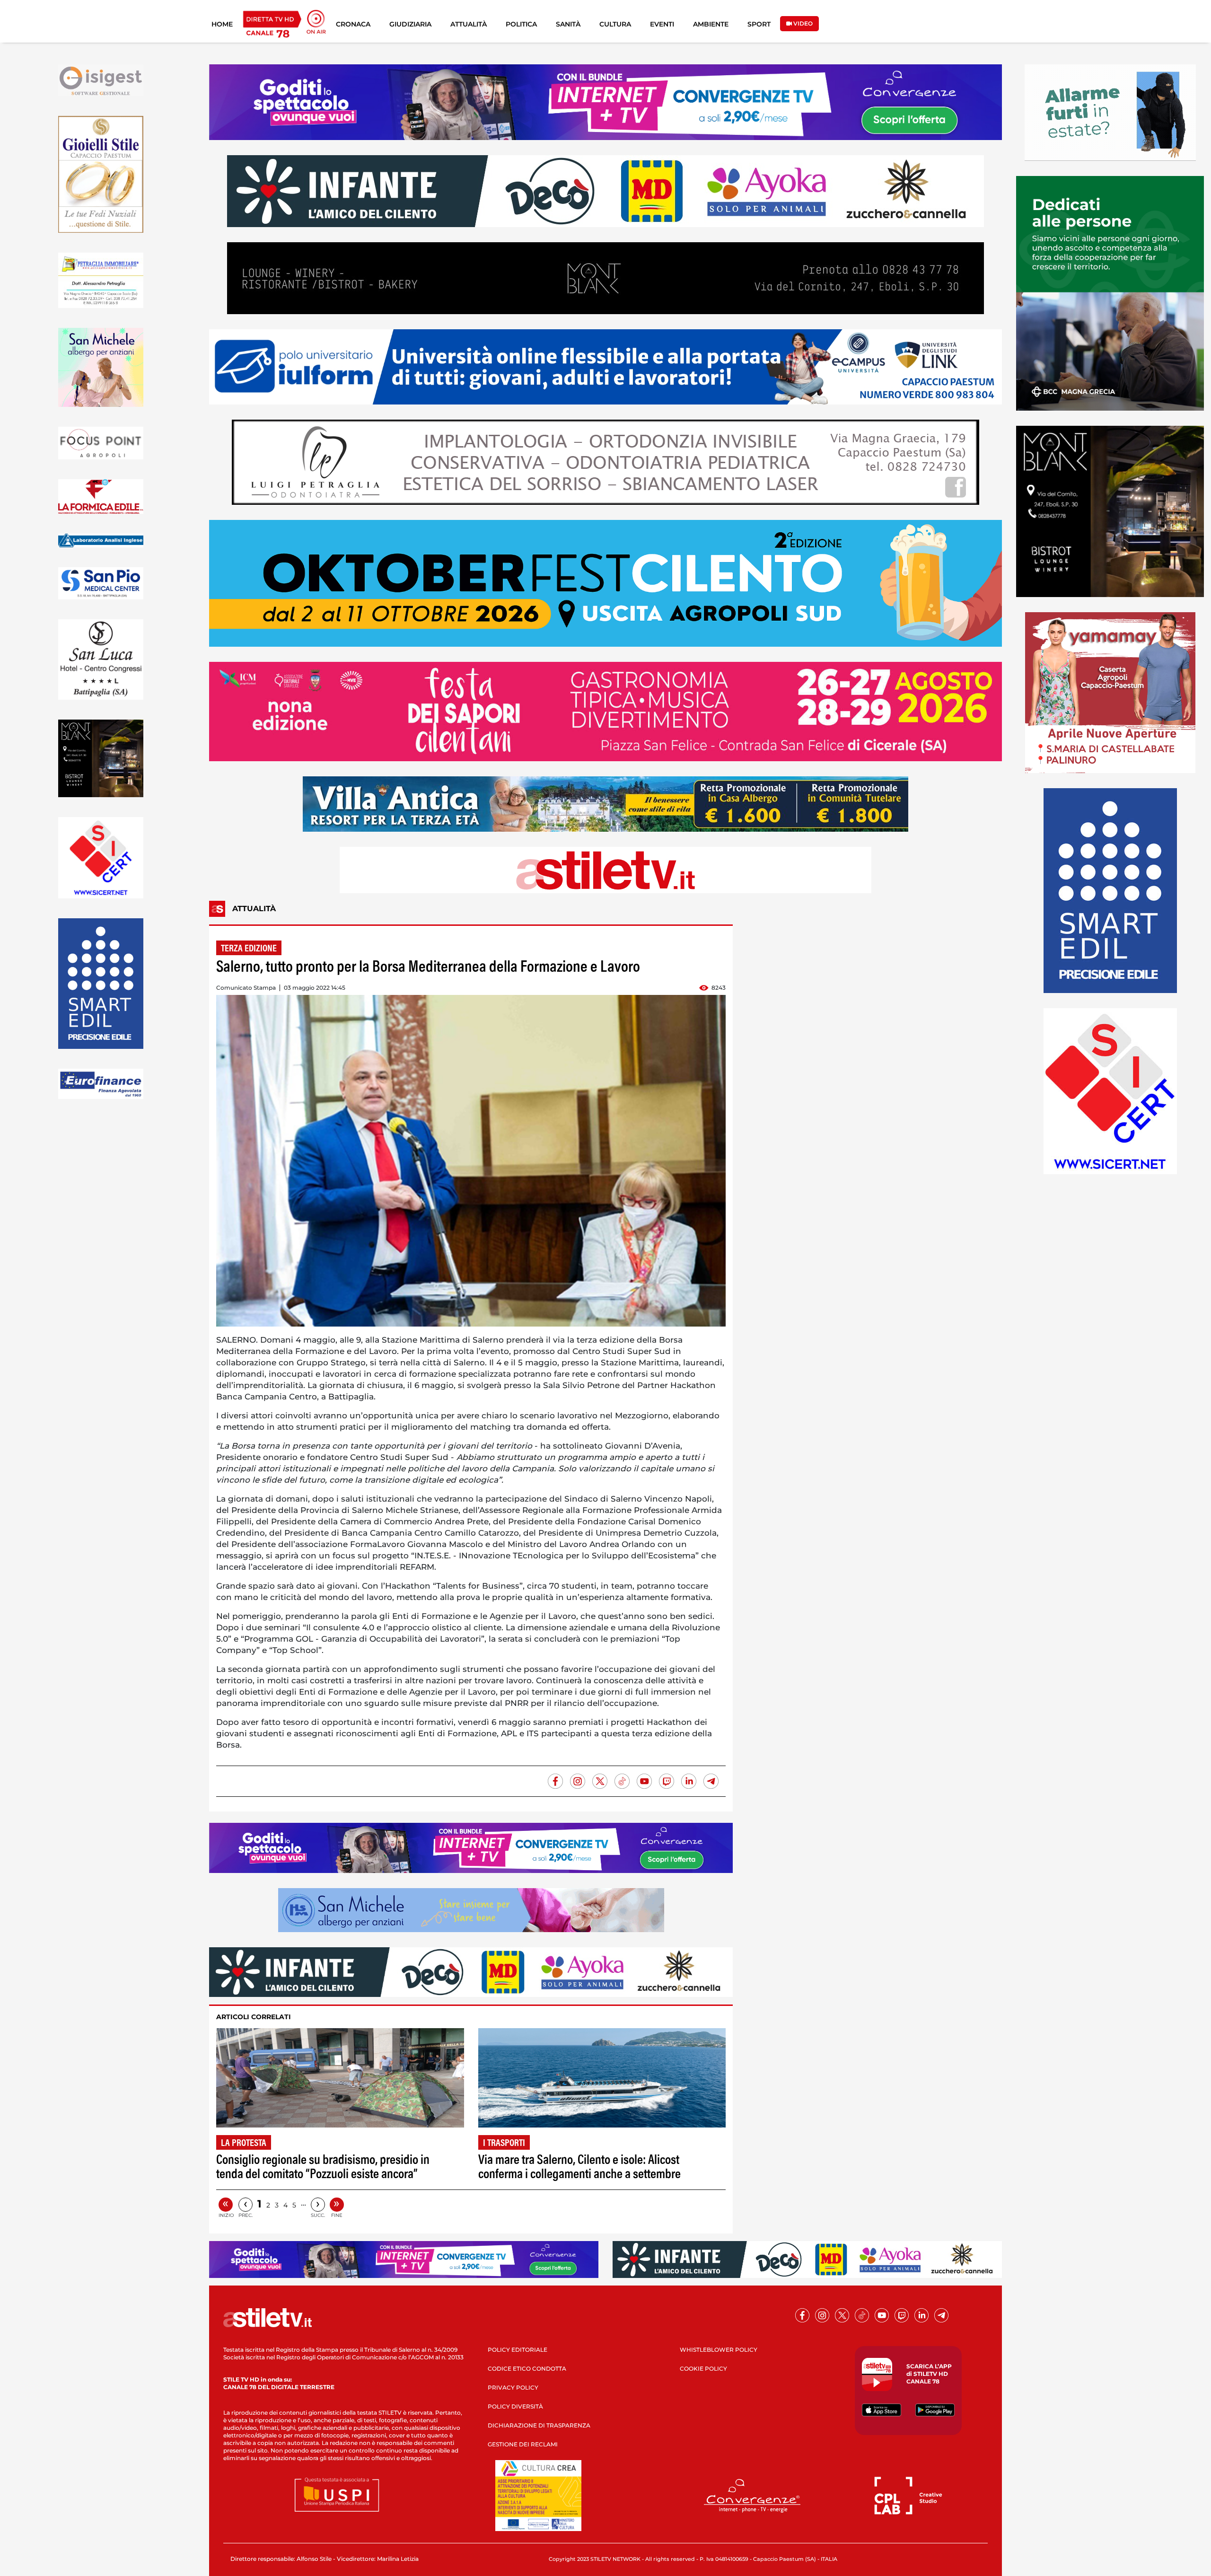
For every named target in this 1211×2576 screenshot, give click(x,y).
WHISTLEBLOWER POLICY (719, 2350)
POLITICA (521, 24)
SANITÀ (568, 24)
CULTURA (615, 24)
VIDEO (802, 23)
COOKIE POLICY (703, 2369)
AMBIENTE (711, 24)
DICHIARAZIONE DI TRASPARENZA (539, 2425)
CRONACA (353, 24)
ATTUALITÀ (469, 24)
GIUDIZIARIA (410, 24)
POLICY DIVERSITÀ (515, 2406)
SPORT (759, 24)
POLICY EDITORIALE (518, 2350)
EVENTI (662, 24)
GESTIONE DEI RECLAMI (523, 2444)
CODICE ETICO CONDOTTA (527, 2369)
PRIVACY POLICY (513, 2387)
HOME (222, 24)
